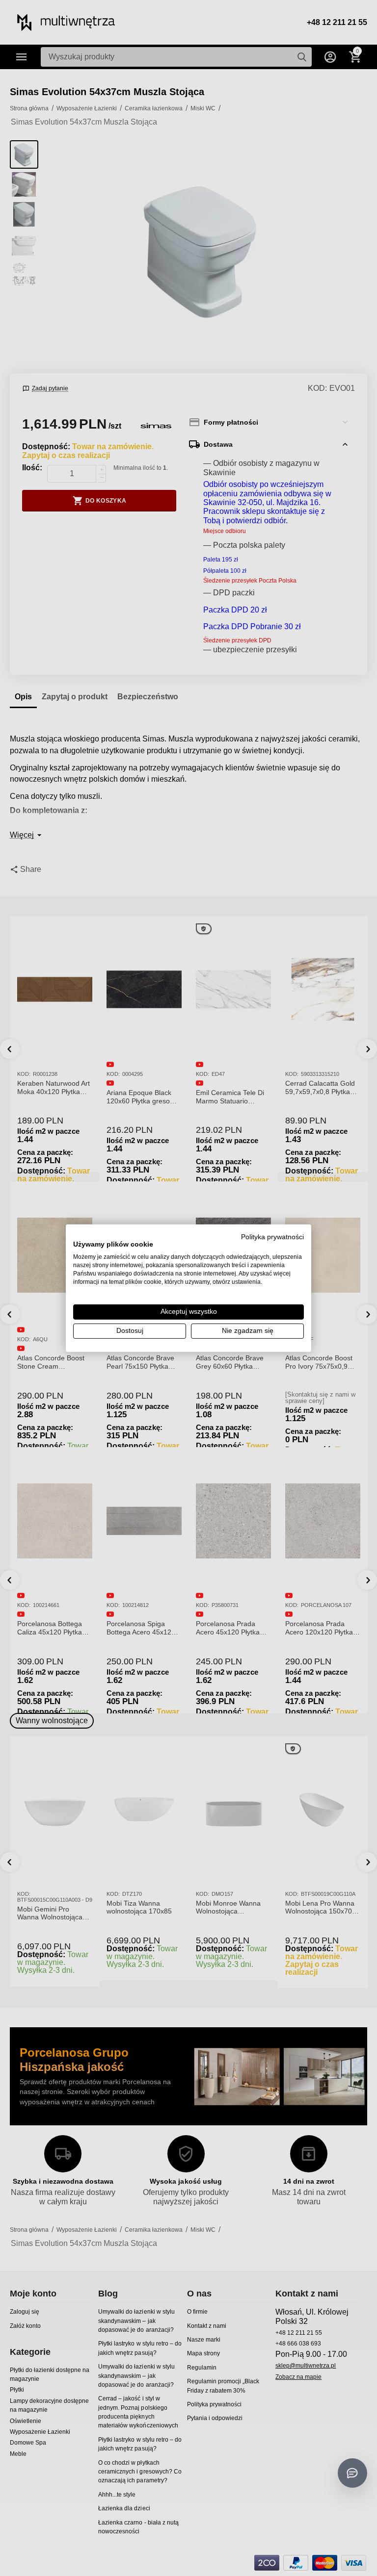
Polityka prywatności (272, 1237)
